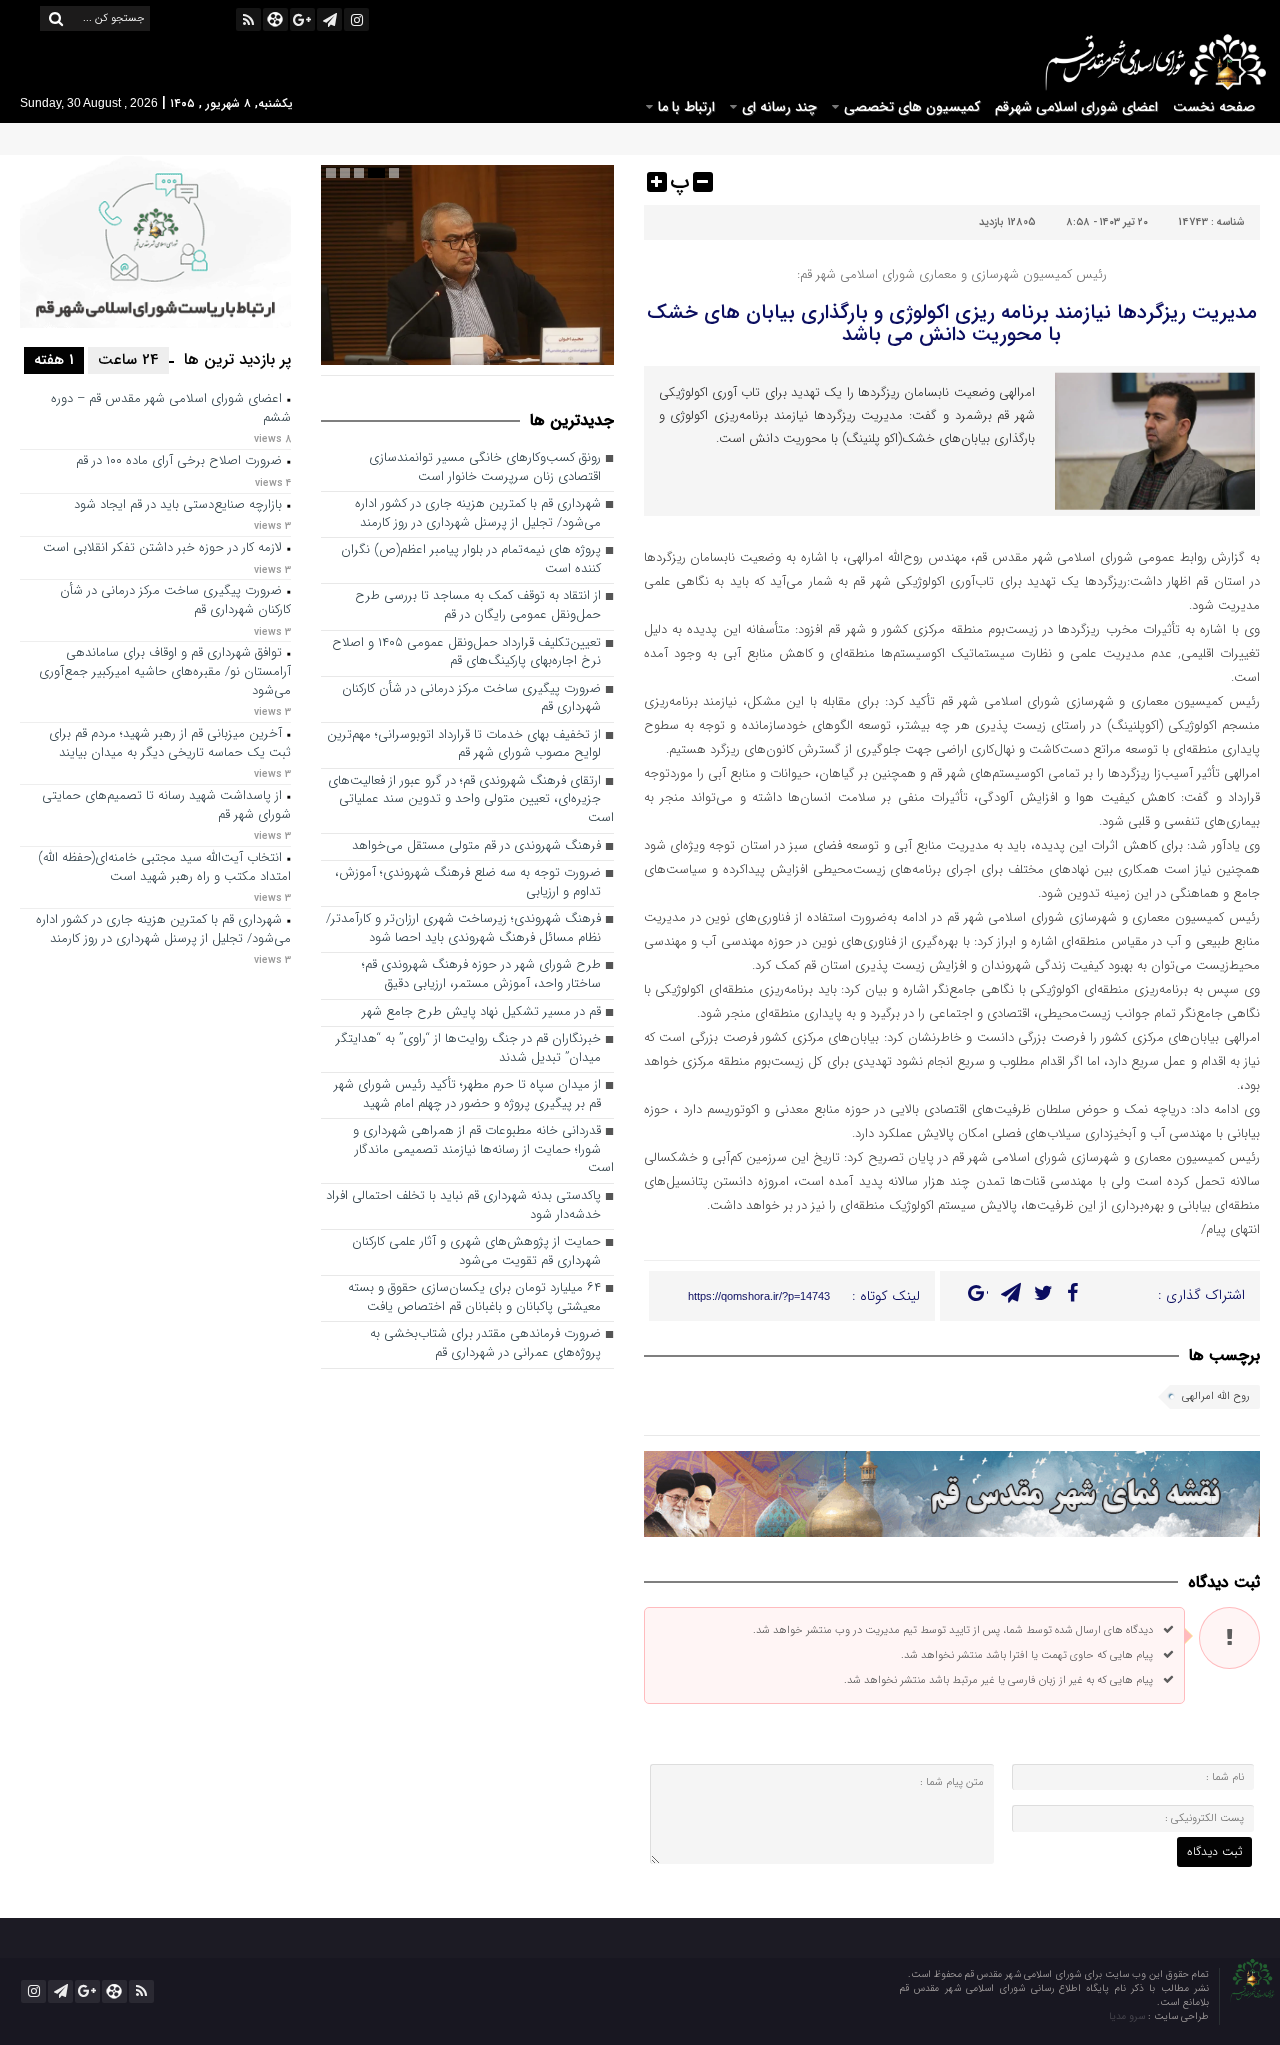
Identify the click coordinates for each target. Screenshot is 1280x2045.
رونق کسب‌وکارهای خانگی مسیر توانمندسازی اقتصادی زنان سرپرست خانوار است (485, 468)
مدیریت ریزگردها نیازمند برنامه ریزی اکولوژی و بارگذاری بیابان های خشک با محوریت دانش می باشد (952, 323)
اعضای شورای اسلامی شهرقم (1076, 107)
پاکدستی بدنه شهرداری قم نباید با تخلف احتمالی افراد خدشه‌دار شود (463, 1206)
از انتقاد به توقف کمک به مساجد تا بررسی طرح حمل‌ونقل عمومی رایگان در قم (478, 606)
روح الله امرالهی (1216, 1396)
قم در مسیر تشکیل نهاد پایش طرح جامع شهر (481, 1012)
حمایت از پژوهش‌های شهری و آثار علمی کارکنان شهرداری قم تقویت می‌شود (476, 1252)
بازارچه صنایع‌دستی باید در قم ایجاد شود (178, 505)
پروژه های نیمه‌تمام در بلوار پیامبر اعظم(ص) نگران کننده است (471, 560)
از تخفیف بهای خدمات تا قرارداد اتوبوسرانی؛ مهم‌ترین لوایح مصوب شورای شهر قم (464, 745)
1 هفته (54, 360)
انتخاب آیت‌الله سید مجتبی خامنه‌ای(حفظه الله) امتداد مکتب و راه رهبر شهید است (164, 868)
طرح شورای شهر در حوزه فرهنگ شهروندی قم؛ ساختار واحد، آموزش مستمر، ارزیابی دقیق (481, 975)
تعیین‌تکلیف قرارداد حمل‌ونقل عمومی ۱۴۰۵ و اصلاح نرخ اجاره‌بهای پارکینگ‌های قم (466, 653)
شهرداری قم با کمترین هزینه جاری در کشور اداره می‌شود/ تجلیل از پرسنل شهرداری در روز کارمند (478, 514)
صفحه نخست (1214, 107)
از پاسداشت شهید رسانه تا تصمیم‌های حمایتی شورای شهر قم (166, 806)
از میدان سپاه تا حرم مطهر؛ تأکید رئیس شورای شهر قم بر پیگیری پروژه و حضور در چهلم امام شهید (467, 1095)
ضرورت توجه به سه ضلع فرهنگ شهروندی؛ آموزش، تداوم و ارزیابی (468, 883)
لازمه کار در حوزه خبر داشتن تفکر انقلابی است (162, 548)
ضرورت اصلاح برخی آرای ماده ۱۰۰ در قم (179, 461)
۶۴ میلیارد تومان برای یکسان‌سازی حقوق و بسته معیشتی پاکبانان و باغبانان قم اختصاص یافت (474, 1298)
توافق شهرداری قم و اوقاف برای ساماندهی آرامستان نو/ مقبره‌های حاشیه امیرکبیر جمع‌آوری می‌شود (165, 672)
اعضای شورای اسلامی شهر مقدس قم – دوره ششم (171, 409)
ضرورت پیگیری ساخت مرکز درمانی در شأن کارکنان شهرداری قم (471, 699)
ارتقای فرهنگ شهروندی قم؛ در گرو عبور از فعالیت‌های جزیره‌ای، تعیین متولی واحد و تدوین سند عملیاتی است (471, 800)
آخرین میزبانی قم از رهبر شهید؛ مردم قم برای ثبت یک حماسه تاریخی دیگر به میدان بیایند (170, 744)
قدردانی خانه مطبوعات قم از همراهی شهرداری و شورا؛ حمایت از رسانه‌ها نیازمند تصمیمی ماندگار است (483, 1150)
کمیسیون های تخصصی (912, 107)
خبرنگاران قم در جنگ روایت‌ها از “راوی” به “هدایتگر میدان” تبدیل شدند (468, 1049)
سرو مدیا (1128, 2016)
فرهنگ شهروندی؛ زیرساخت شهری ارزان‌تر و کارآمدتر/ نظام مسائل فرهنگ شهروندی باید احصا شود (463, 929)
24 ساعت (128, 360)
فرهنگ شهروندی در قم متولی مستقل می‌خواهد (476, 846)
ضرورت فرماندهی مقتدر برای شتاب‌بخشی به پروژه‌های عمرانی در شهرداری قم (485, 1344)
